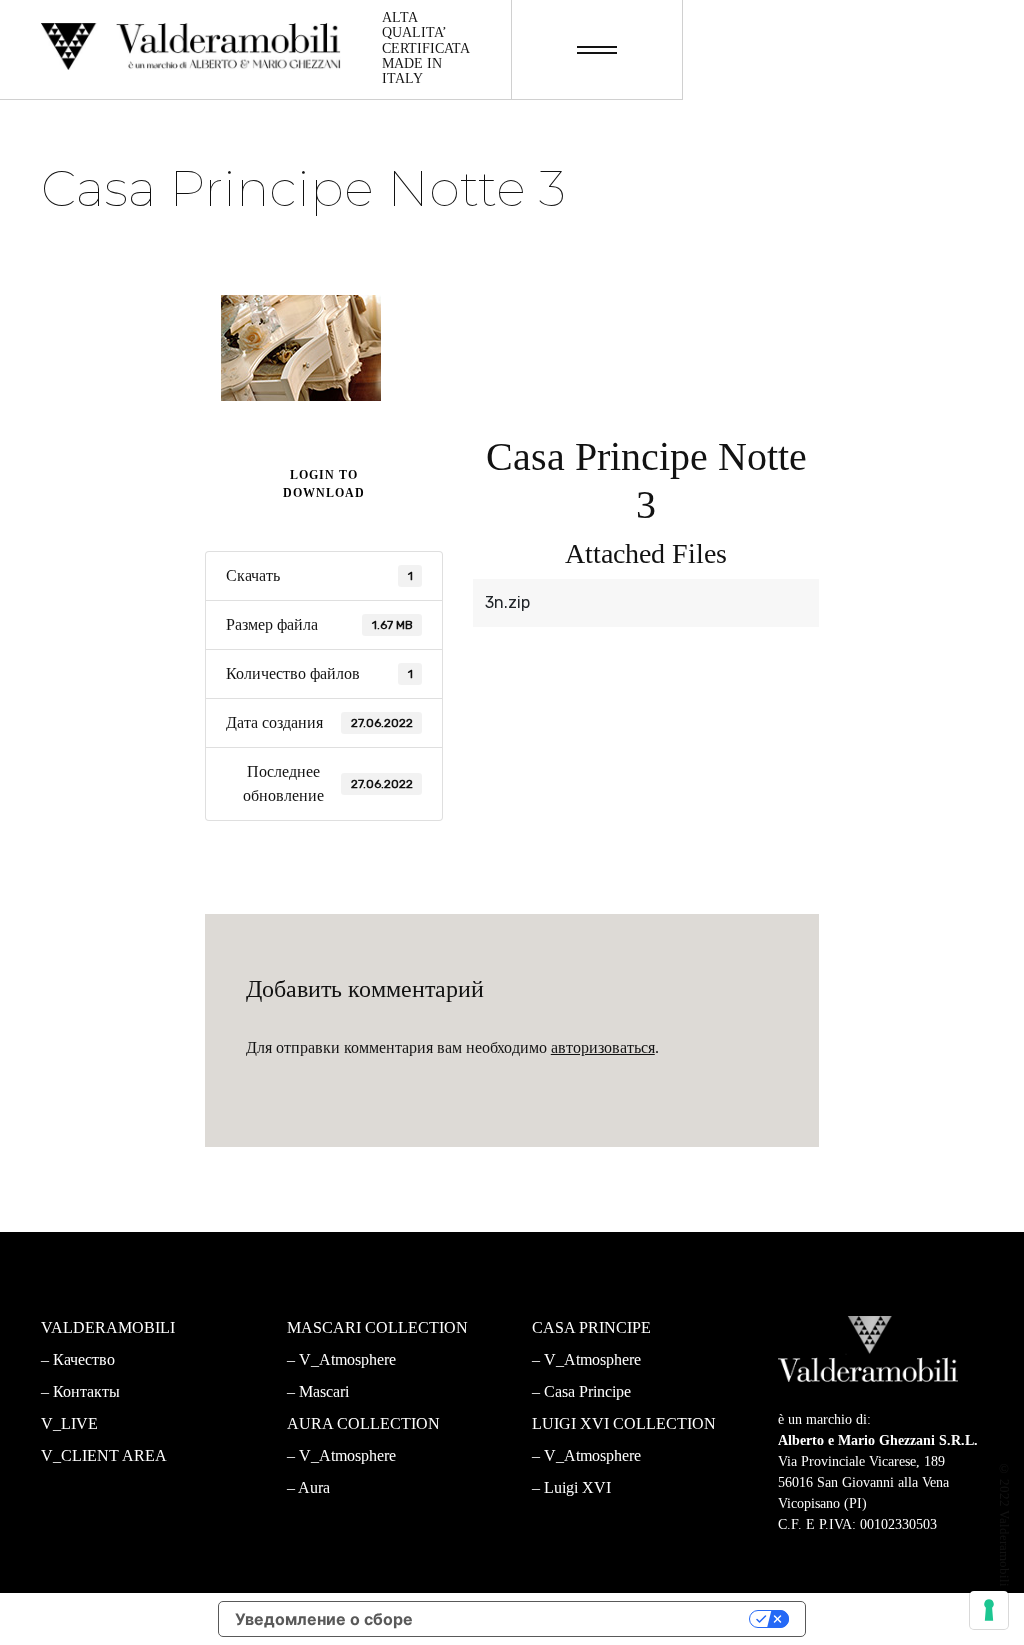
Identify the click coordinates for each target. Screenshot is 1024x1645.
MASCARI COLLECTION (377, 1327)
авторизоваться (603, 1047)
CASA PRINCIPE (591, 1327)
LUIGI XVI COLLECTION (624, 1423)
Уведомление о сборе (324, 1619)
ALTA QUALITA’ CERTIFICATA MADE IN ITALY (425, 48)
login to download (324, 484)
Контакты (86, 1391)
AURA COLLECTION (363, 1423)
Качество (84, 1359)
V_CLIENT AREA (104, 1455)
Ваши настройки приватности (591, 1619)
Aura (314, 1487)
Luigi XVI (577, 1487)
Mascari (324, 1391)
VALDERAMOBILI (108, 1327)
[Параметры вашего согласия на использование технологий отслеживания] (989, 1610)
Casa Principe (587, 1391)
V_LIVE (69, 1423)
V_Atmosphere (347, 1359)
